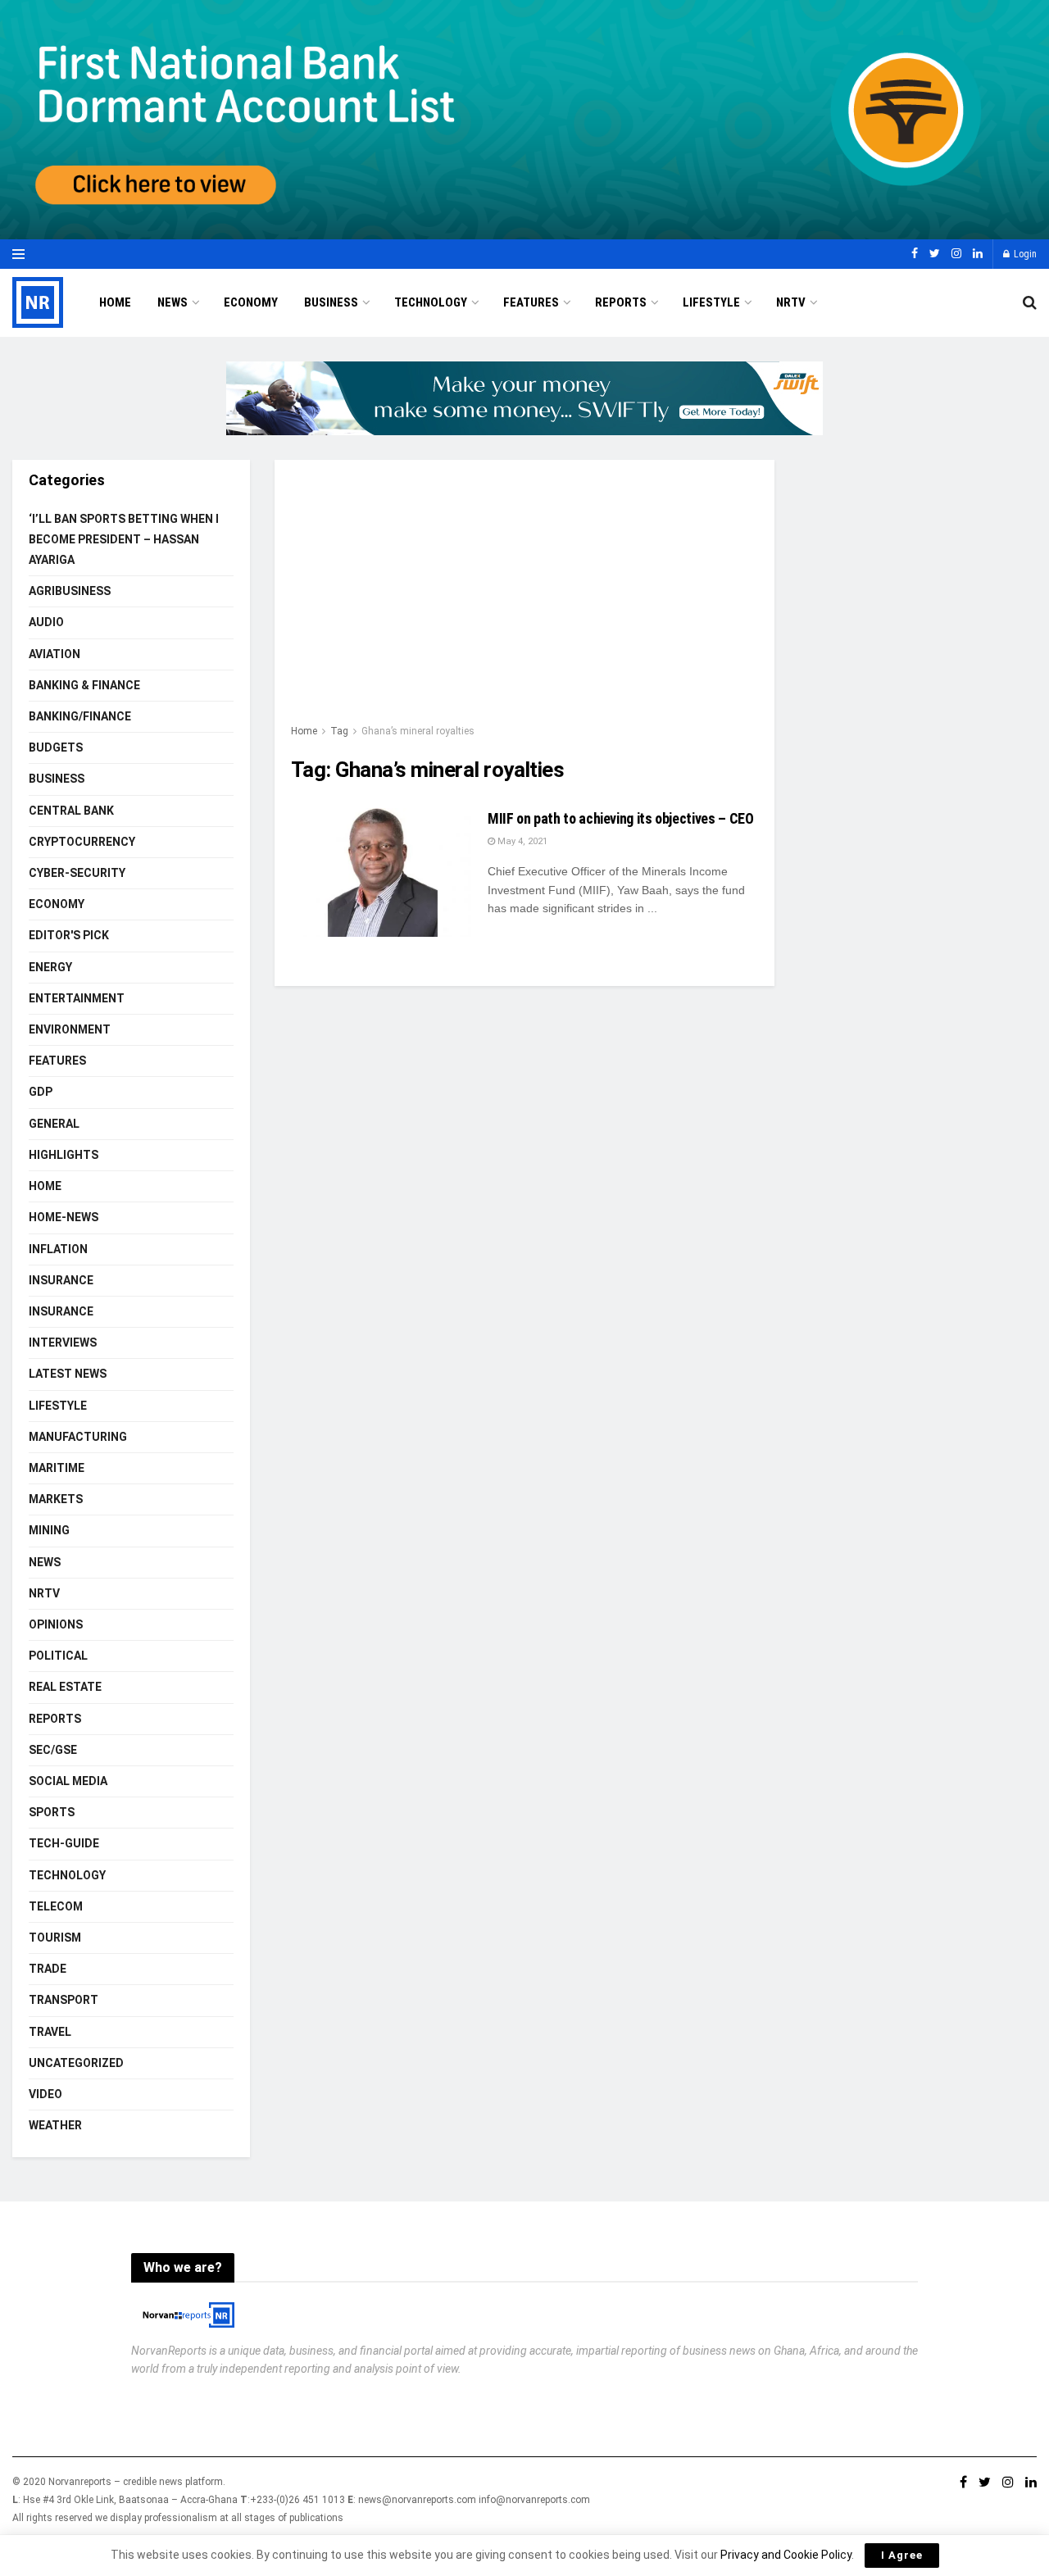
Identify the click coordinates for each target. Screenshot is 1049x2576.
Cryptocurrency (82, 842)
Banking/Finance (80, 716)
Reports (621, 302)
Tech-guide (64, 1843)
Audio (46, 622)
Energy (50, 967)
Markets (56, 1499)
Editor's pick (69, 935)
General (54, 1124)
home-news (64, 1217)
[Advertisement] (524, 599)
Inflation (58, 1249)
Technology (431, 302)
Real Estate (65, 1687)
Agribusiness (70, 591)
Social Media (68, 1781)
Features (531, 302)
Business (331, 302)
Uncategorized (76, 2063)
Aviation (54, 654)
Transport (64, 2000)
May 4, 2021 (521, 841)
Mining (49, 1530)
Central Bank (71, 811)
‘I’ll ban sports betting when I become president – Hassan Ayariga (124, 539)
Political (58, 1656)
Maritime (57, 1468)
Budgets (56, 747)
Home (115, 302)
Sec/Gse (53, 1750)
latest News (68, 1374)
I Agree (902, 2555)
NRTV (791, 302)
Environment (70, 1029)
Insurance (61, 1280)
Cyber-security (77, 873)
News (173, 302)
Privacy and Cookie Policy (786, 2555)
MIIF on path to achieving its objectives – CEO (620, 818)
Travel (50, 2032)
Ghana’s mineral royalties (418, 731)
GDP (41, 1092)
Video (45, 2094)
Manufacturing (78, 1437)
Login (1024, 254)
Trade (48, 1969)
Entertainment (77, 998)
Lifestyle (711, 302)
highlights (64, 1155)
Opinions (56, 1624)
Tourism (55, 1938)
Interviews (63, 1343)
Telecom (56, 1906)
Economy (251, 302)
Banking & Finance (84, 685)
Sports (52, 1812)
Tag (339, 731)
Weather (55, 2125)
